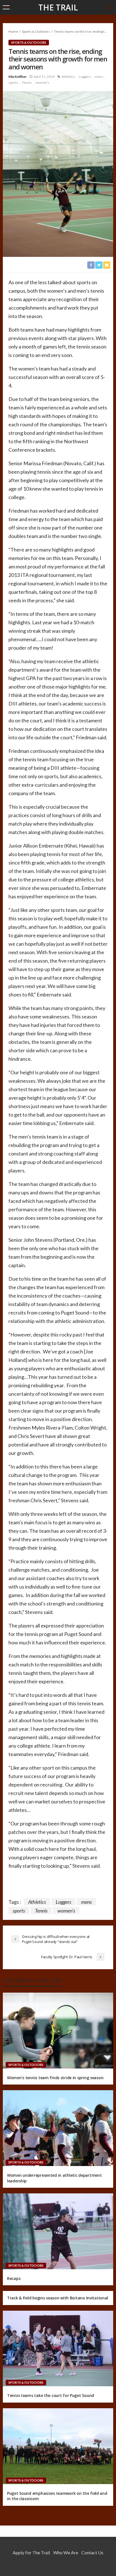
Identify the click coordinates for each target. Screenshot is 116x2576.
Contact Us (92, 2552)
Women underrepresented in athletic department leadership (54, 2178)
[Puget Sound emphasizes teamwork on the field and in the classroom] (58, 2446)
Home (13, 31)
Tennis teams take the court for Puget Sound (51, 2395)
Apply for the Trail (31, 2552)
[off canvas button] (6, 7)
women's (43, 82)
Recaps (14, 2278)
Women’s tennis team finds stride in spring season (55, 2078)
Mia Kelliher (18, 77)
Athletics (68, 77)
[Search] (108, 7)
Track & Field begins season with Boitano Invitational (58, 2298)
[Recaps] (58, 2231)
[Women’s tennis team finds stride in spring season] (58, 2031)
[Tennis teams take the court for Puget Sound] (58, 2349)
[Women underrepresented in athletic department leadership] (58, 2128)
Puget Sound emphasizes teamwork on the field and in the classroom (57, 2496)
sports (13, 82)
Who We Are (66, 2552)
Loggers (85, 77)
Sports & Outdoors (29, 42)
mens (99, 77)
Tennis (27, 82)
